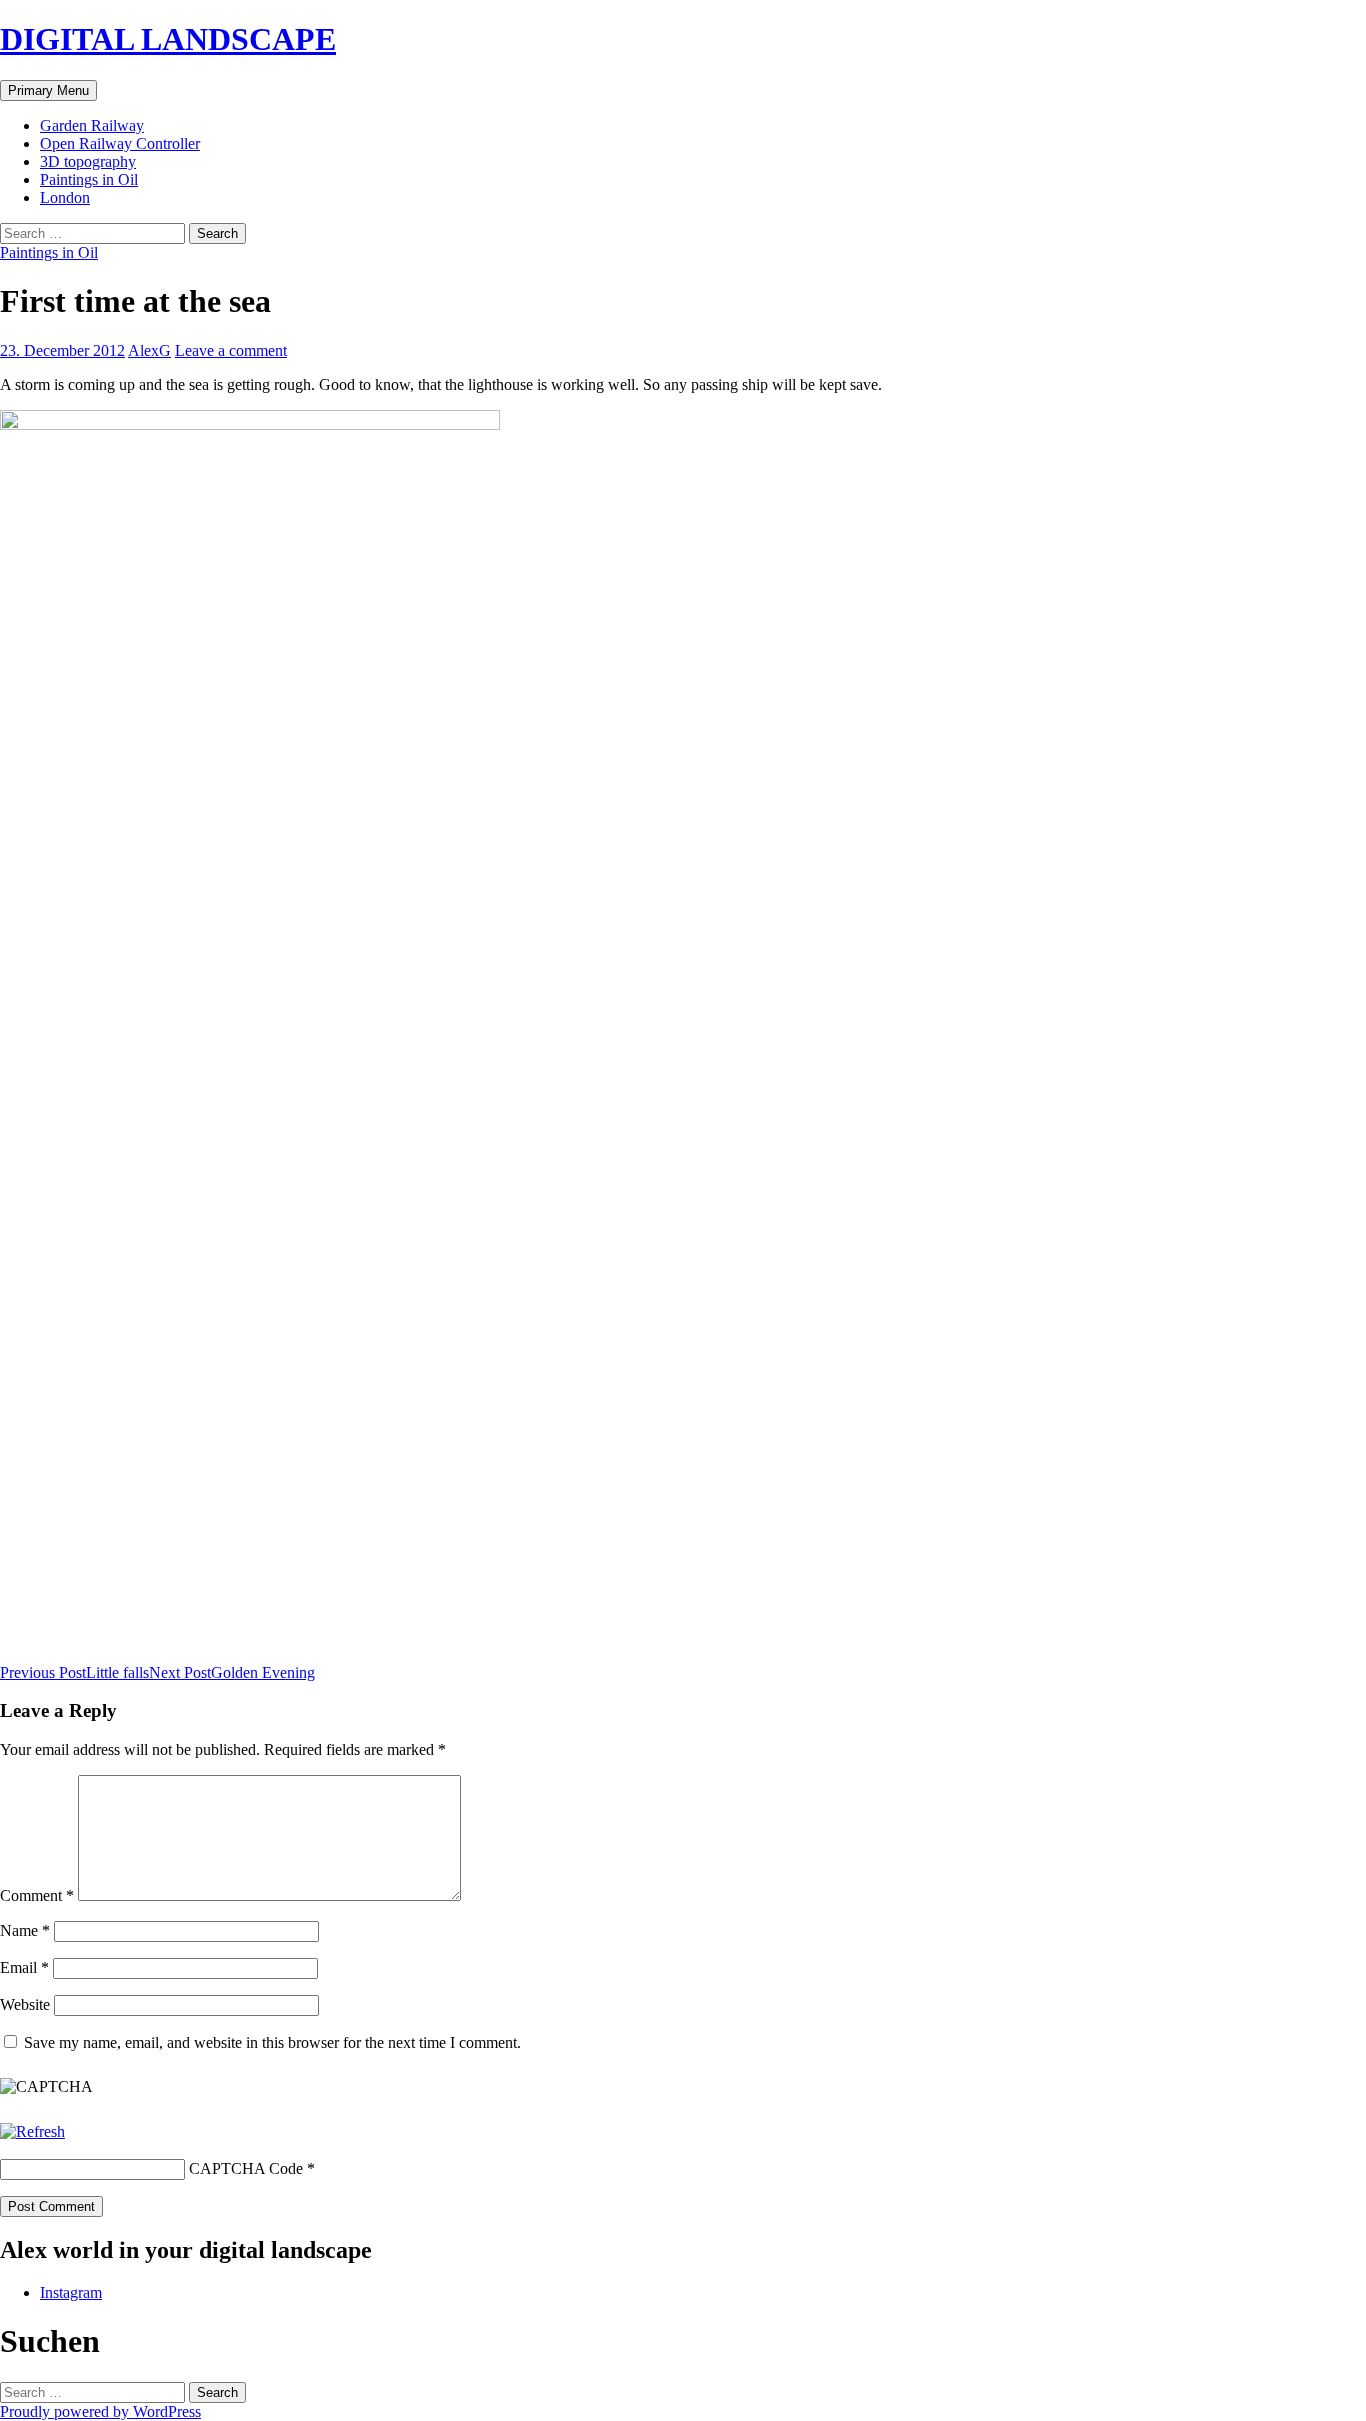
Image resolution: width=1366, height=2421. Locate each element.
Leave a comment (231, 350)
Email (24, 1967)
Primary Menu (48, 90)
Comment (37, 1895)
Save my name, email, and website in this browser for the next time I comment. (272, 2042)
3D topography (88, 161)
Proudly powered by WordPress (100, 2411)
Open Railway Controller (120, 143)
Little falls (74, 1672)
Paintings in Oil (89, 179)
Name (25, 1930)
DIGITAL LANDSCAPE (168, 39)
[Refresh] (32, 2131)
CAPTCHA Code (246, 2168)
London (65, 197)
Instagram (71, 2292)
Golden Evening (232, 1672)
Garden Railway (92, 125)
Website (25, 2004)
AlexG (149, 350)
